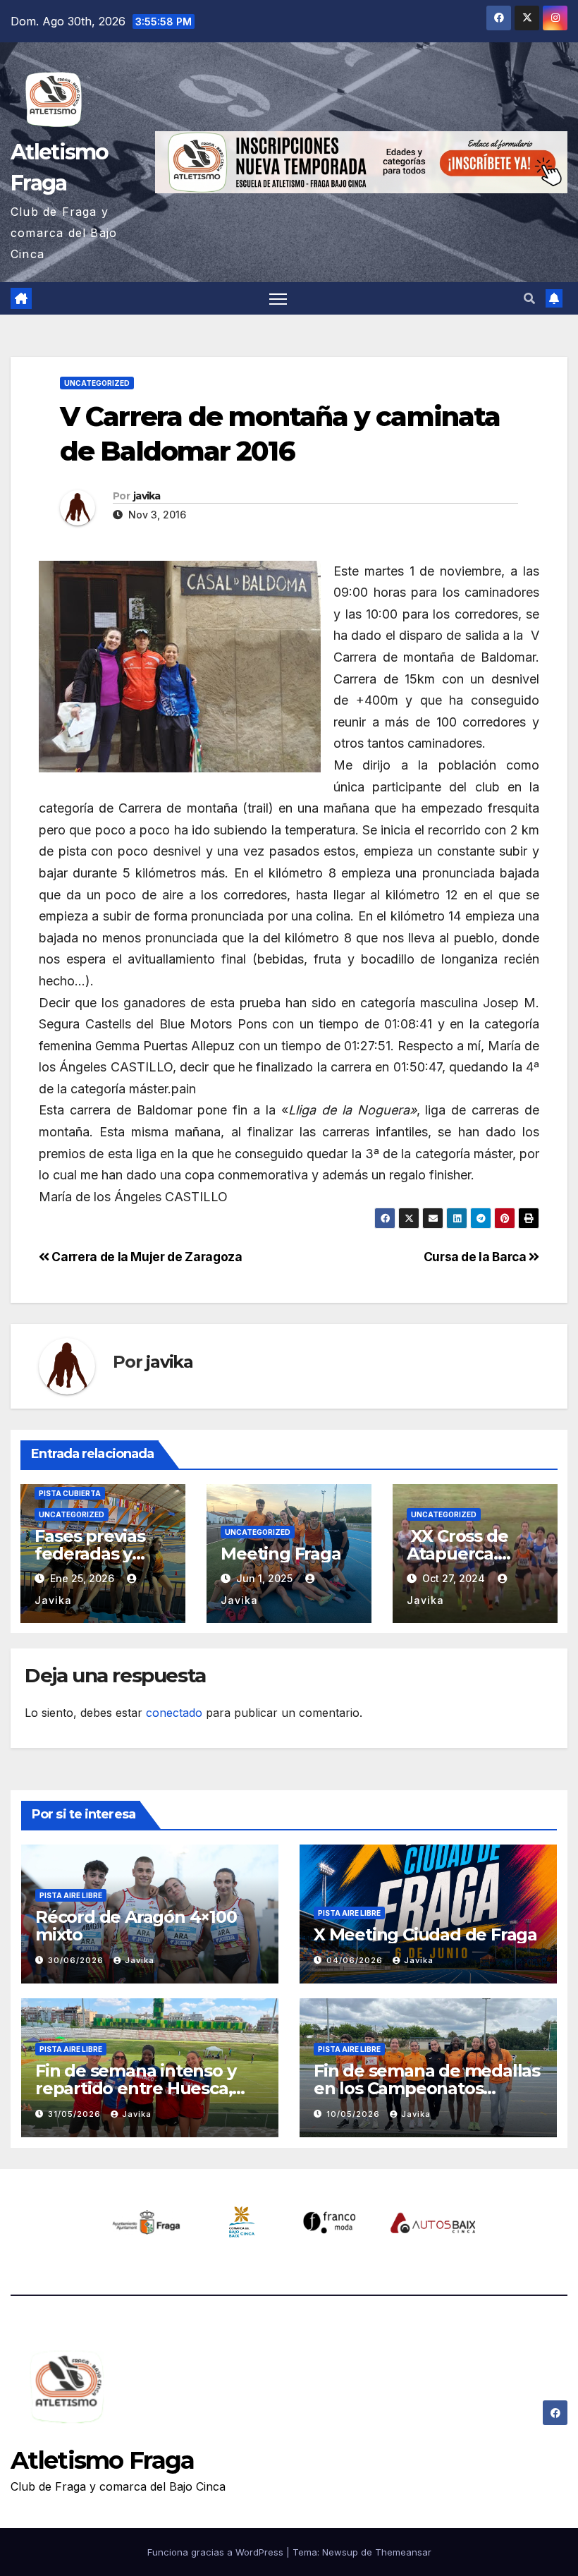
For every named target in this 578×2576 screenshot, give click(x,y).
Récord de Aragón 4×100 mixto (136, 1926)
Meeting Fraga (281, 1554)
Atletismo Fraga (103, 2460)
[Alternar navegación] (278, 299)
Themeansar (403, 2552)
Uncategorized (97, 383)
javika (147, 496)
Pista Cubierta (70, 1493)
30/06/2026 (77, 1960)
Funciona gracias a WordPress (217, 2552)
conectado (174, 1713)
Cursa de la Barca (476, 1257)
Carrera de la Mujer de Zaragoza (146, 1257)
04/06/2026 (356, 1960)
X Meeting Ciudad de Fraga (425, 1934)
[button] (529, 298)
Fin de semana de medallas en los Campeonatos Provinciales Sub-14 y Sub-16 (428, 2088)
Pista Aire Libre (71, 1895)
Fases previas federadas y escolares (90, 1554)
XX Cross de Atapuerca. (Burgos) (459, 1554)
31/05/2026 (76, 2114)
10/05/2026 (355, 2114)
